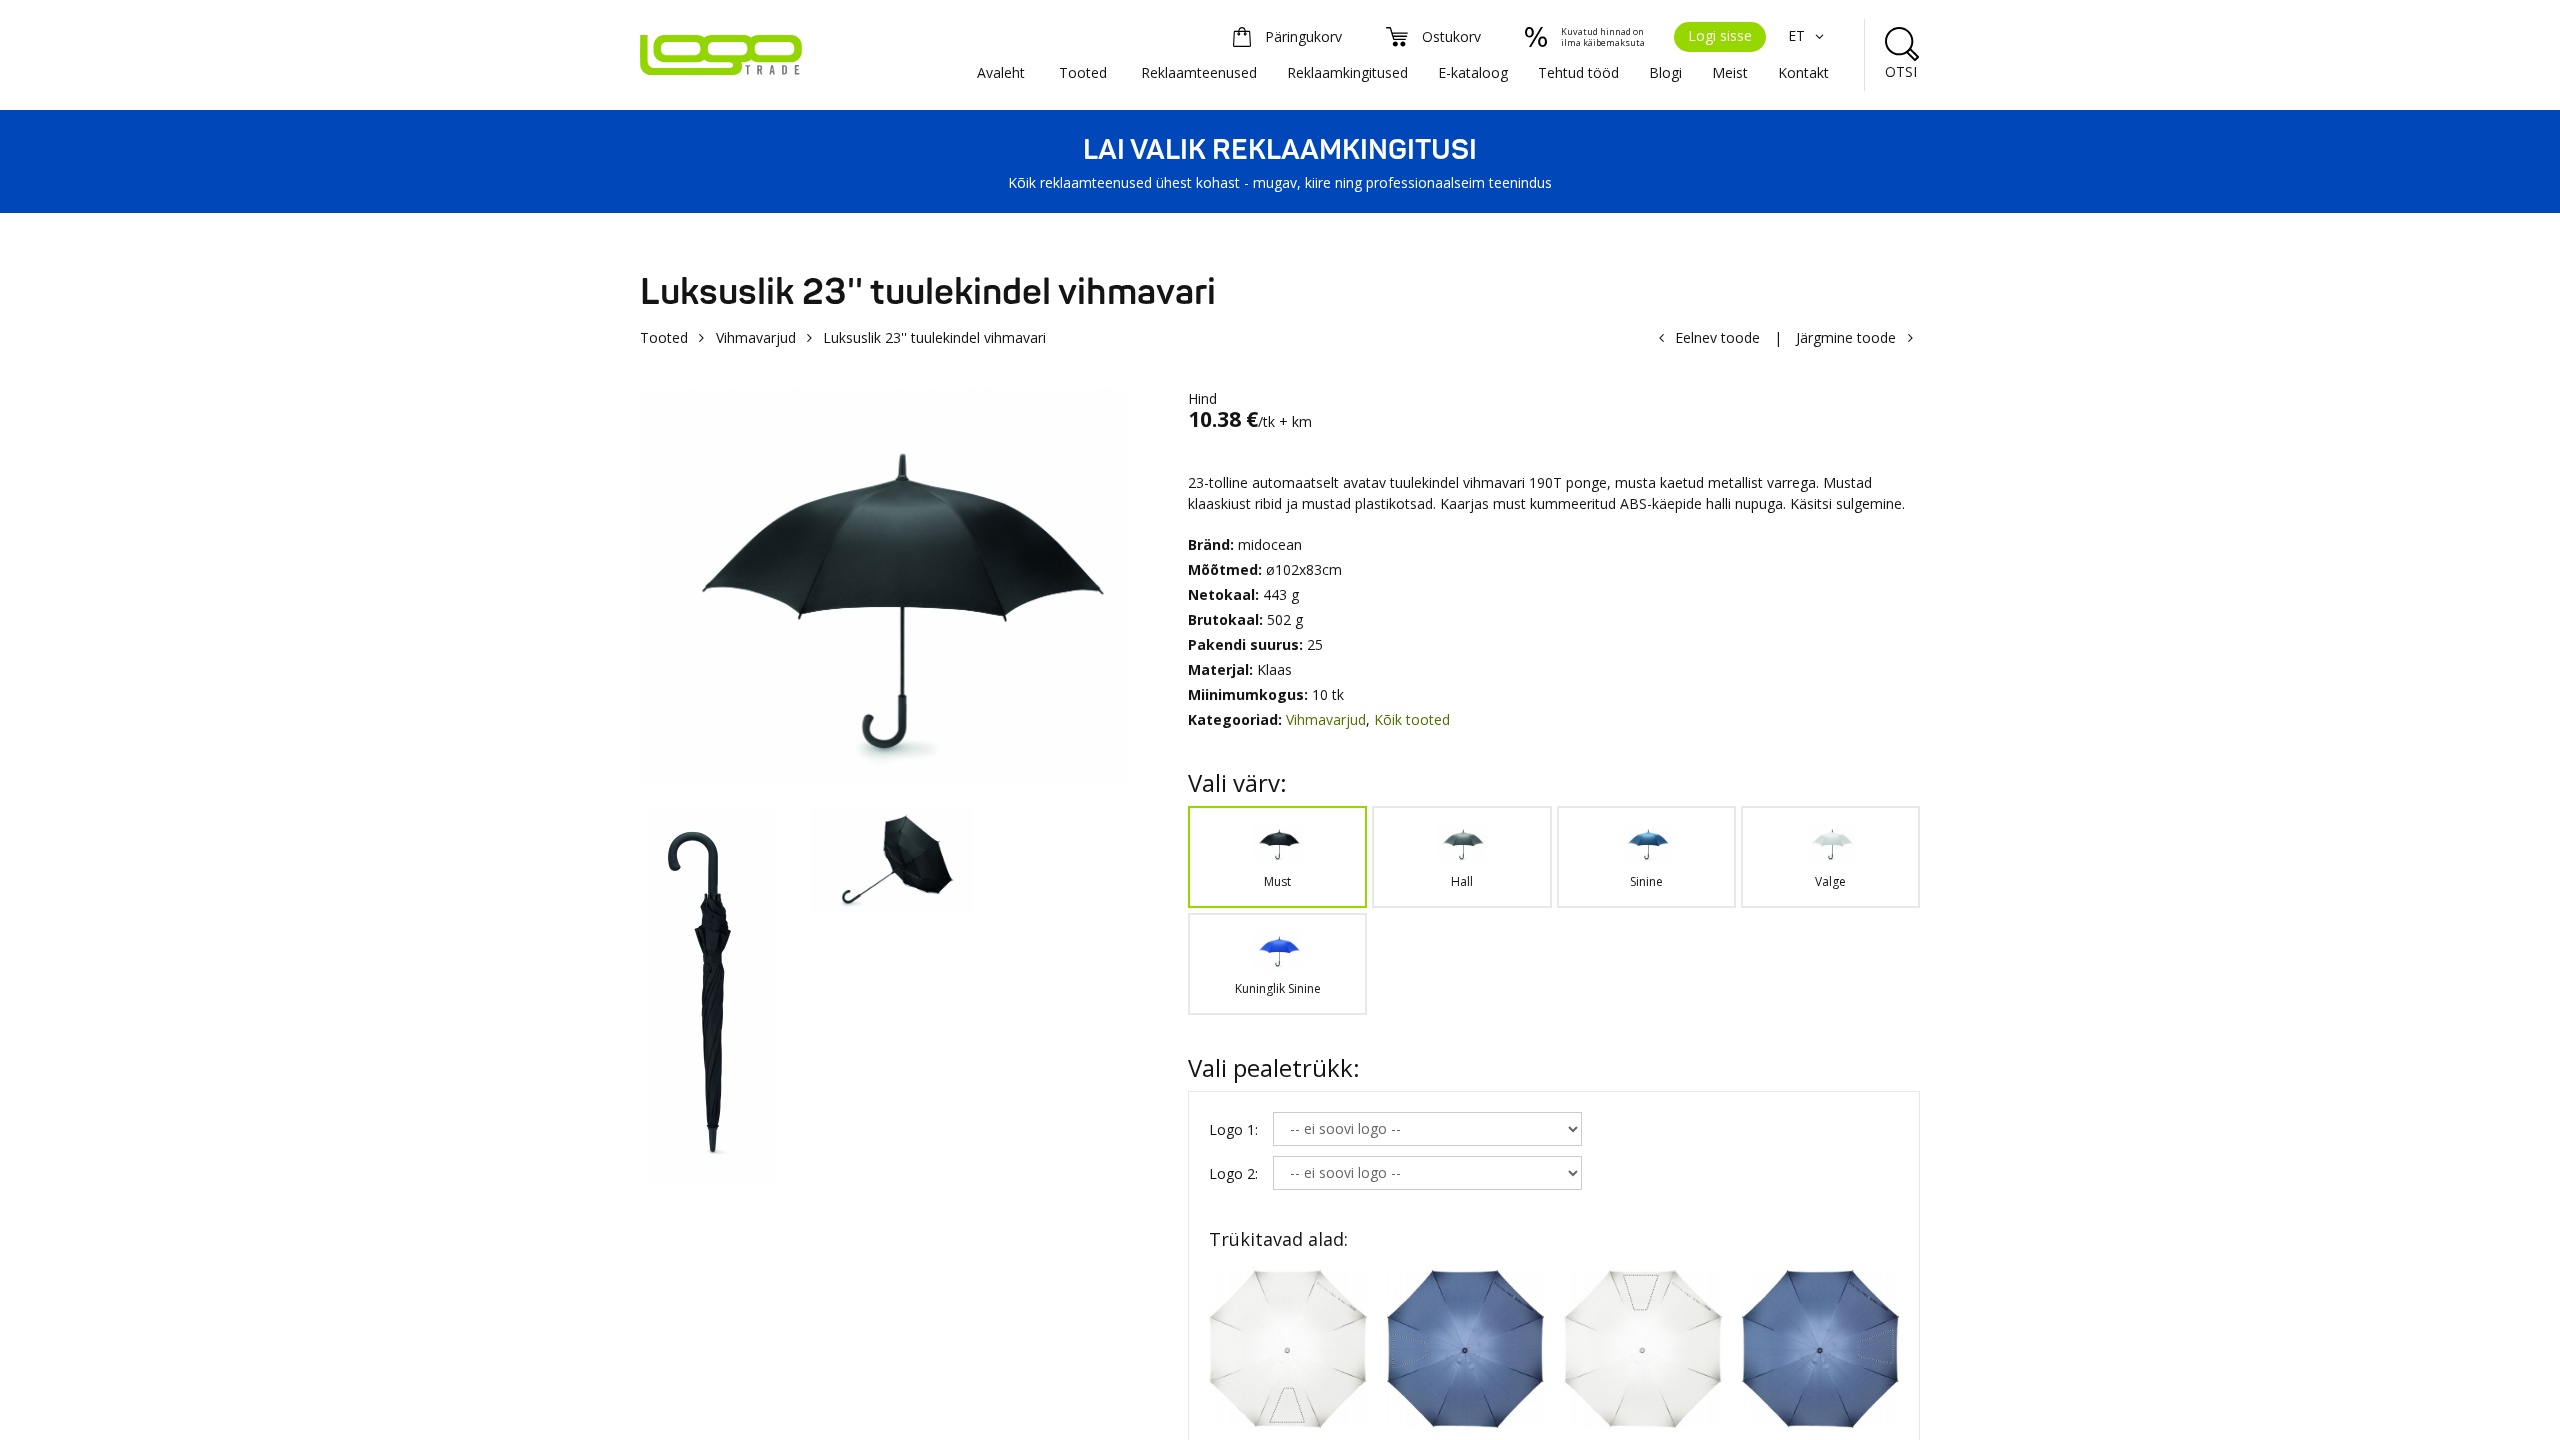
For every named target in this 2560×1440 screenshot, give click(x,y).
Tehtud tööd (1578, 72)
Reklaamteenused (1199, 72)
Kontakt (1803, 72)
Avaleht (1001, 72)
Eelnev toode (1717, 337)
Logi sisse (1720, 35)
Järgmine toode (1846, 337)
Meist (1730, 72)
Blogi (1665, 72)
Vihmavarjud (756, 337)
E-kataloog (1473, 72)
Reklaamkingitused (1347, 72)
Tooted (1083, 72)
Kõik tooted (1412, 719)
